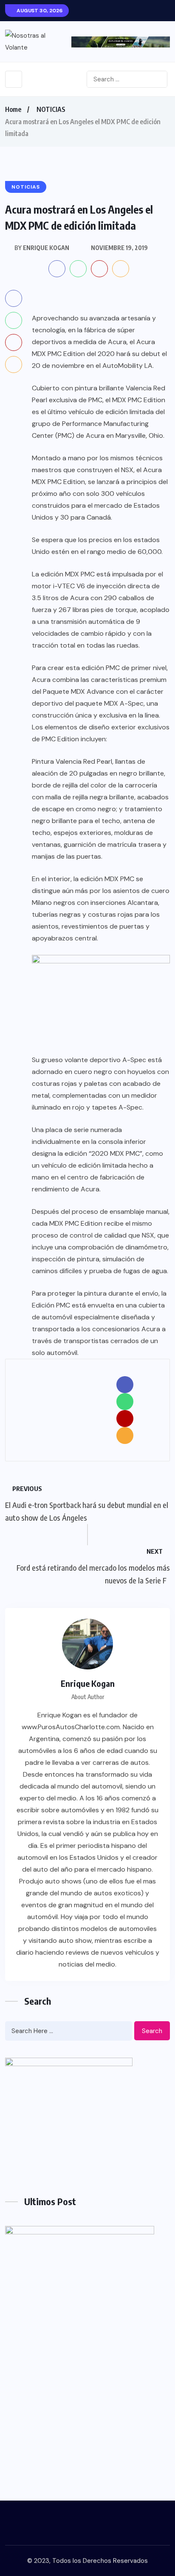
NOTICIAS (51, 109)
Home (13, 109)
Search (152, 2031)
